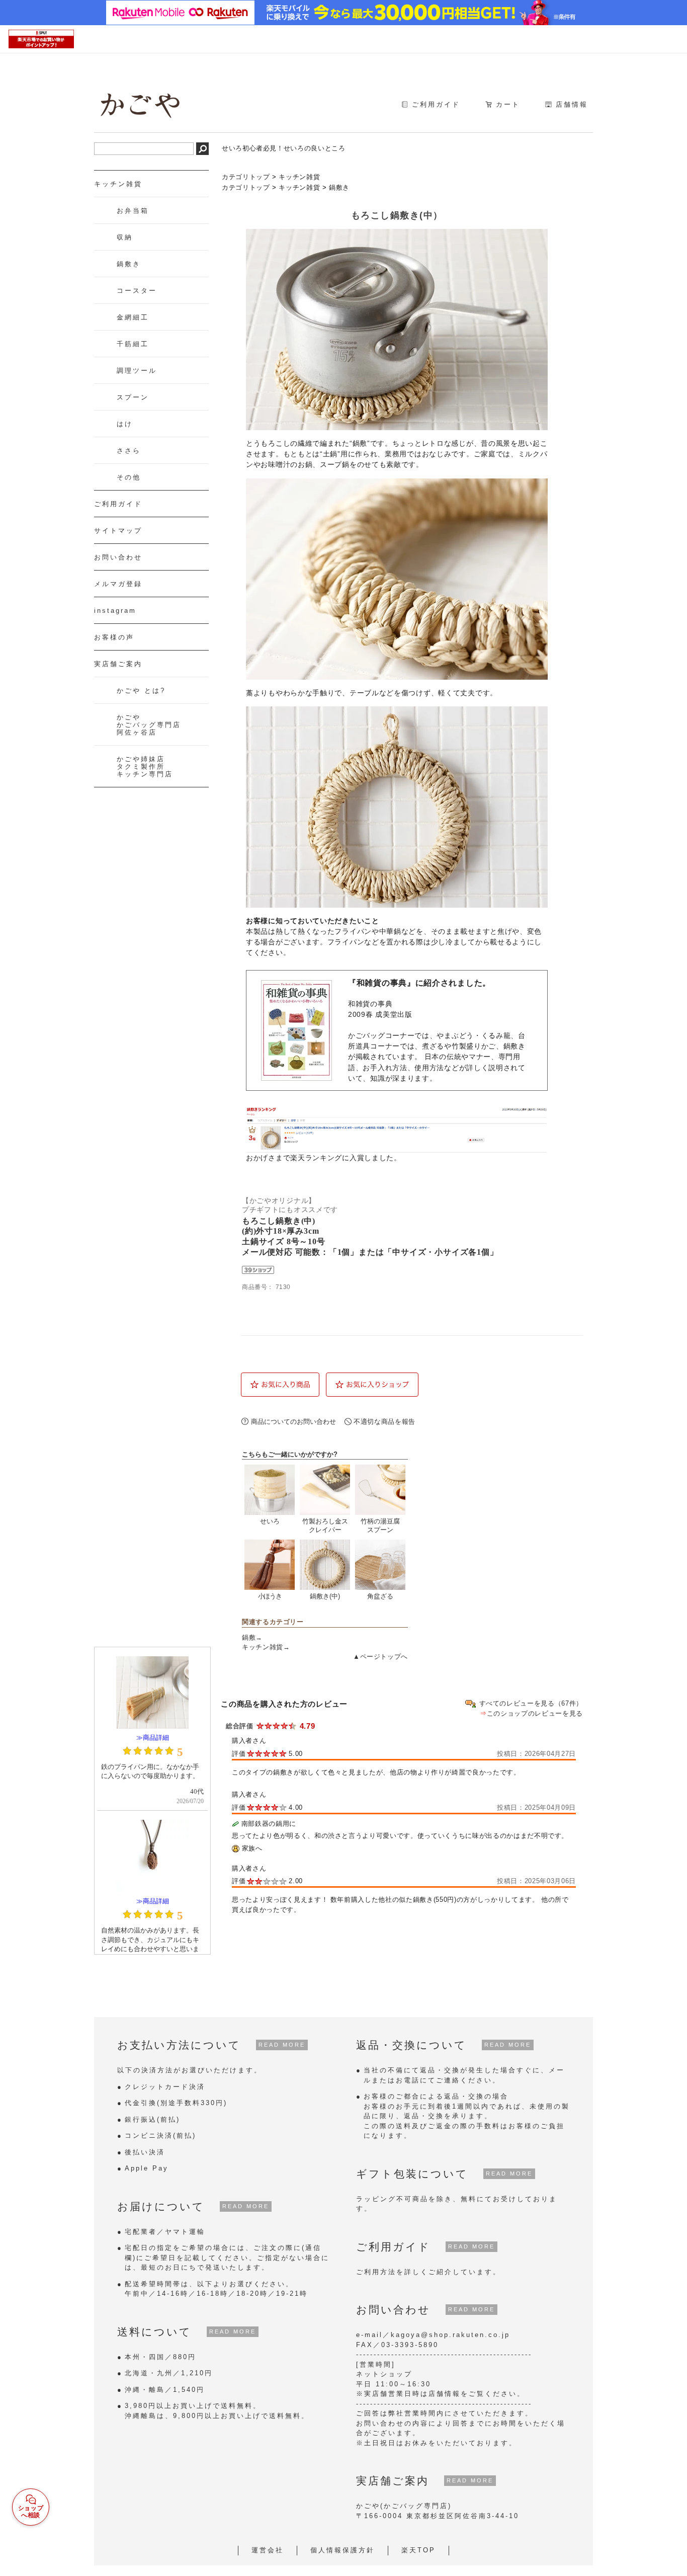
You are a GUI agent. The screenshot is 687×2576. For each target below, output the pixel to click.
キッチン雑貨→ (266, 1647)
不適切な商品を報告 (384, 1422)
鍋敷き (339, 187)
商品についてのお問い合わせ (293, 1422)
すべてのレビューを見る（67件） (531, 1703)
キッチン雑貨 (299, 177)
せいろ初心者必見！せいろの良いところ (284, 148)
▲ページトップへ (380, 1657)
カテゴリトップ (246, 177)
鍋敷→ (252, 1637)
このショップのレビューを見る (535, 1713)
